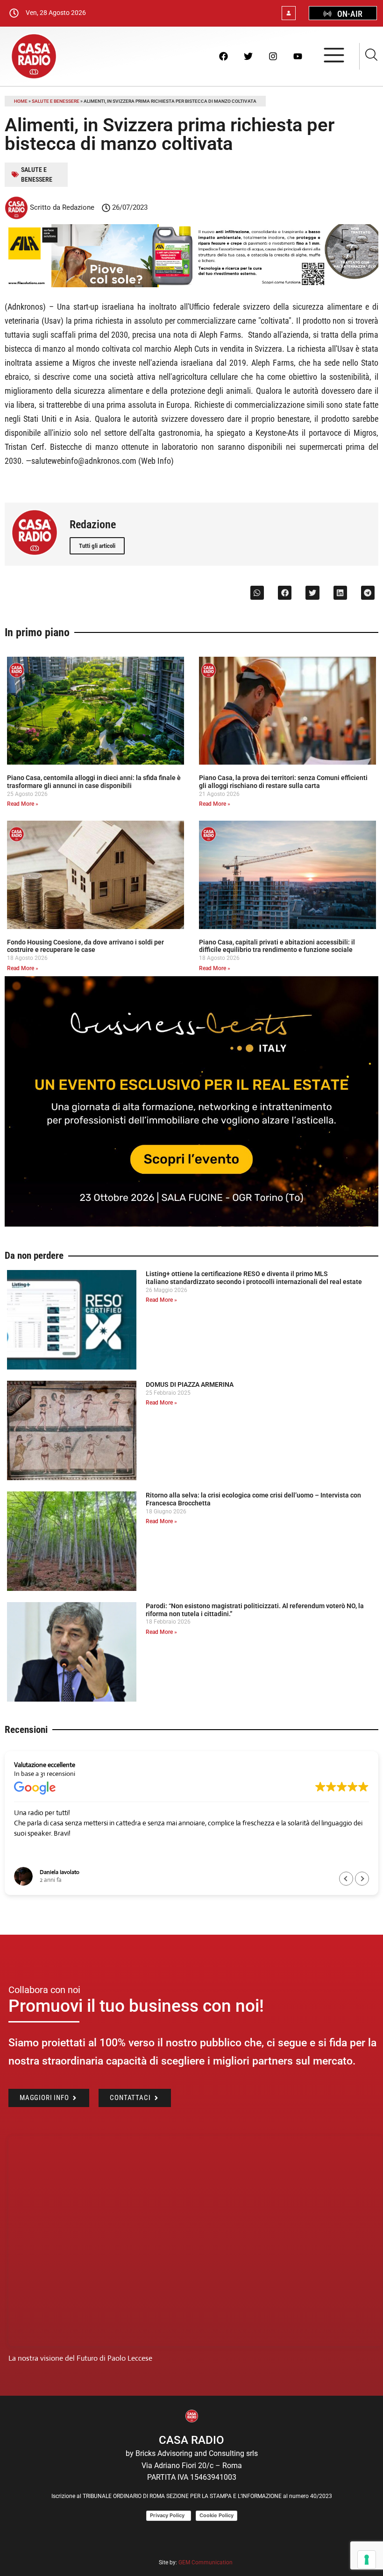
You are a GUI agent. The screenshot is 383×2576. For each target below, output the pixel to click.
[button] (257, 593)
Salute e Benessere (56, 101)
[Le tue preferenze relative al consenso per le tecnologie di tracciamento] (367, 2560)
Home (21, 101)
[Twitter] (248, 56)
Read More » (23, 804)
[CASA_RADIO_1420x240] (191, 285)
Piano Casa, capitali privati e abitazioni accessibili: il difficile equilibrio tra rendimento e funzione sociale (277, 946)
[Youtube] (298, 56)
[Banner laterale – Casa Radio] (191, 1224)
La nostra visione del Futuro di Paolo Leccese (80, 2358)
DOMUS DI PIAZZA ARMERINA (190, 1384)
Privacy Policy (169, 2515)
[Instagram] (273, 56)
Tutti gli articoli (97, 546)
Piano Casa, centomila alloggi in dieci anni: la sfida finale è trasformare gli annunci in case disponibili (94, 782)
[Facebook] (223, 56)
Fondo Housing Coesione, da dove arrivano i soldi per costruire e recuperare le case (85, 946)
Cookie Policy (216, 2515)
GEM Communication (206, 2562)
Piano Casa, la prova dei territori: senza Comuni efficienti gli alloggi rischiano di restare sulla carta (283, 782)
